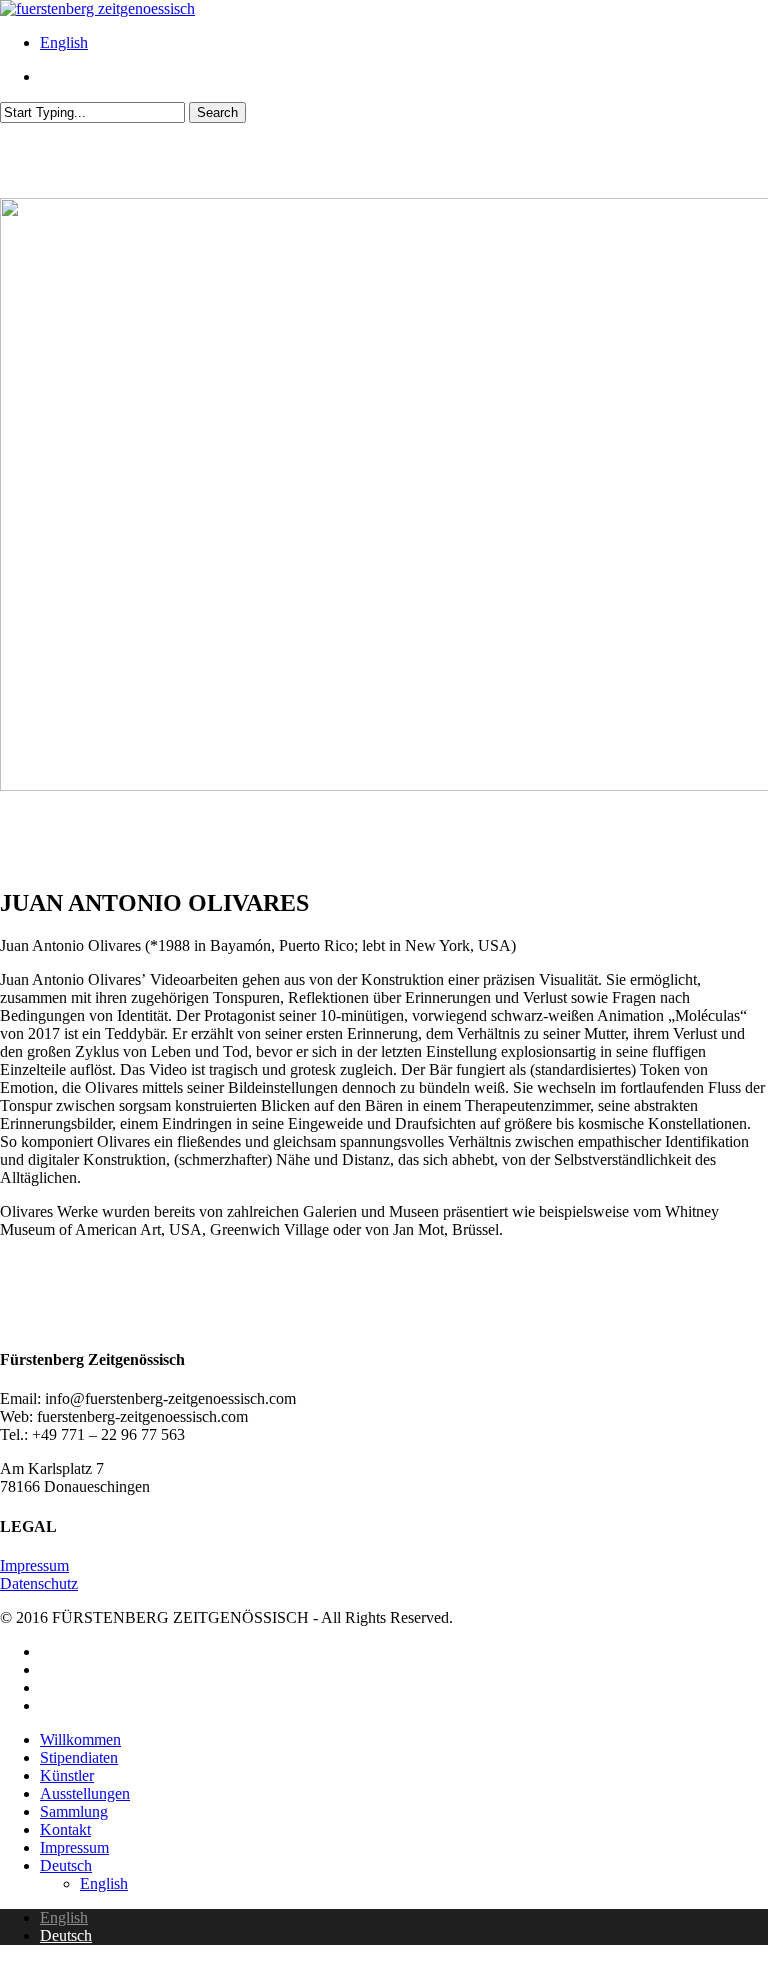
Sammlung (74, 1811)
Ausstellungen (85, 1793)
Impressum (34, 1565)
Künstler (67, 1775)
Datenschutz (39, 1583)
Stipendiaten (79, 1757)
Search (217, 112)
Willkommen (80, 1739)
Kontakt (65, 1829)
